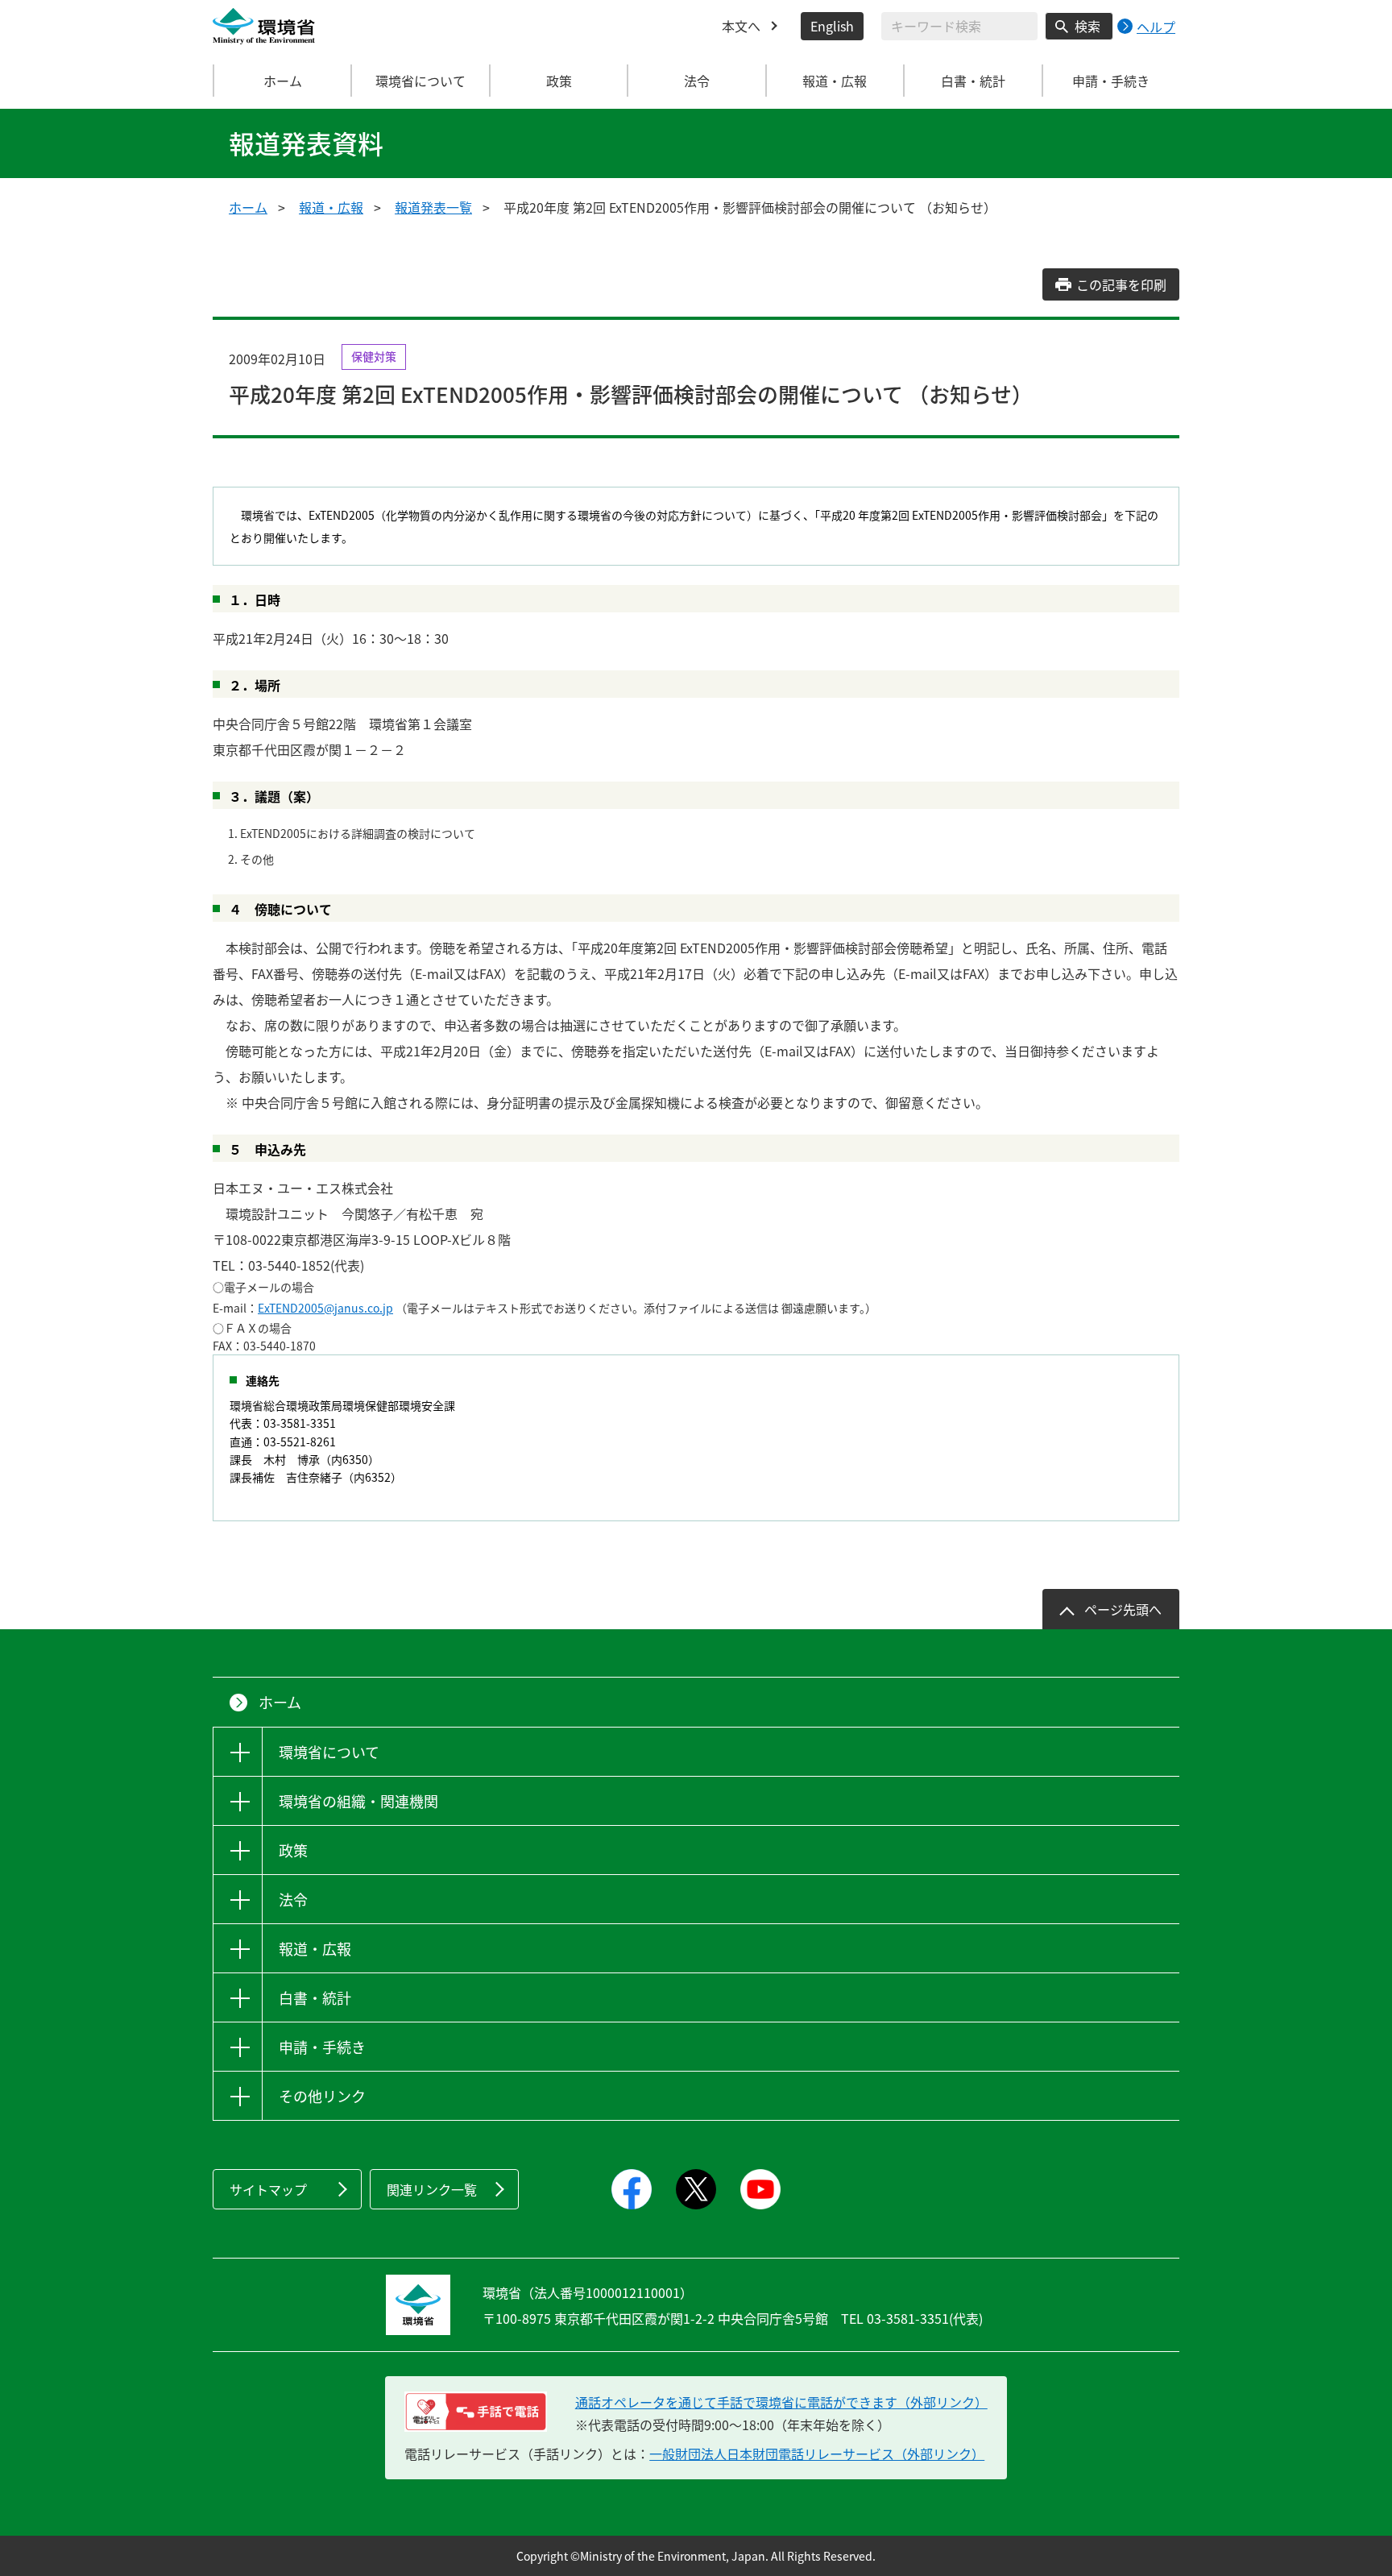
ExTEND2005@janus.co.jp (325, 1308)
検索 (1087, 26)
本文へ (741, 26)
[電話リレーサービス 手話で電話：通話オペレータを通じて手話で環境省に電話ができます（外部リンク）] (476, 2412)
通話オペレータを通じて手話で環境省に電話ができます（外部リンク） (781, 2402)
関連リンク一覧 (432, 2189)
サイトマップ (268, 2189)
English (832, 26)
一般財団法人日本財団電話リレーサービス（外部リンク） (817, 2454)
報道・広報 (331, 207)
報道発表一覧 (433, 207)
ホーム (283, 81)
